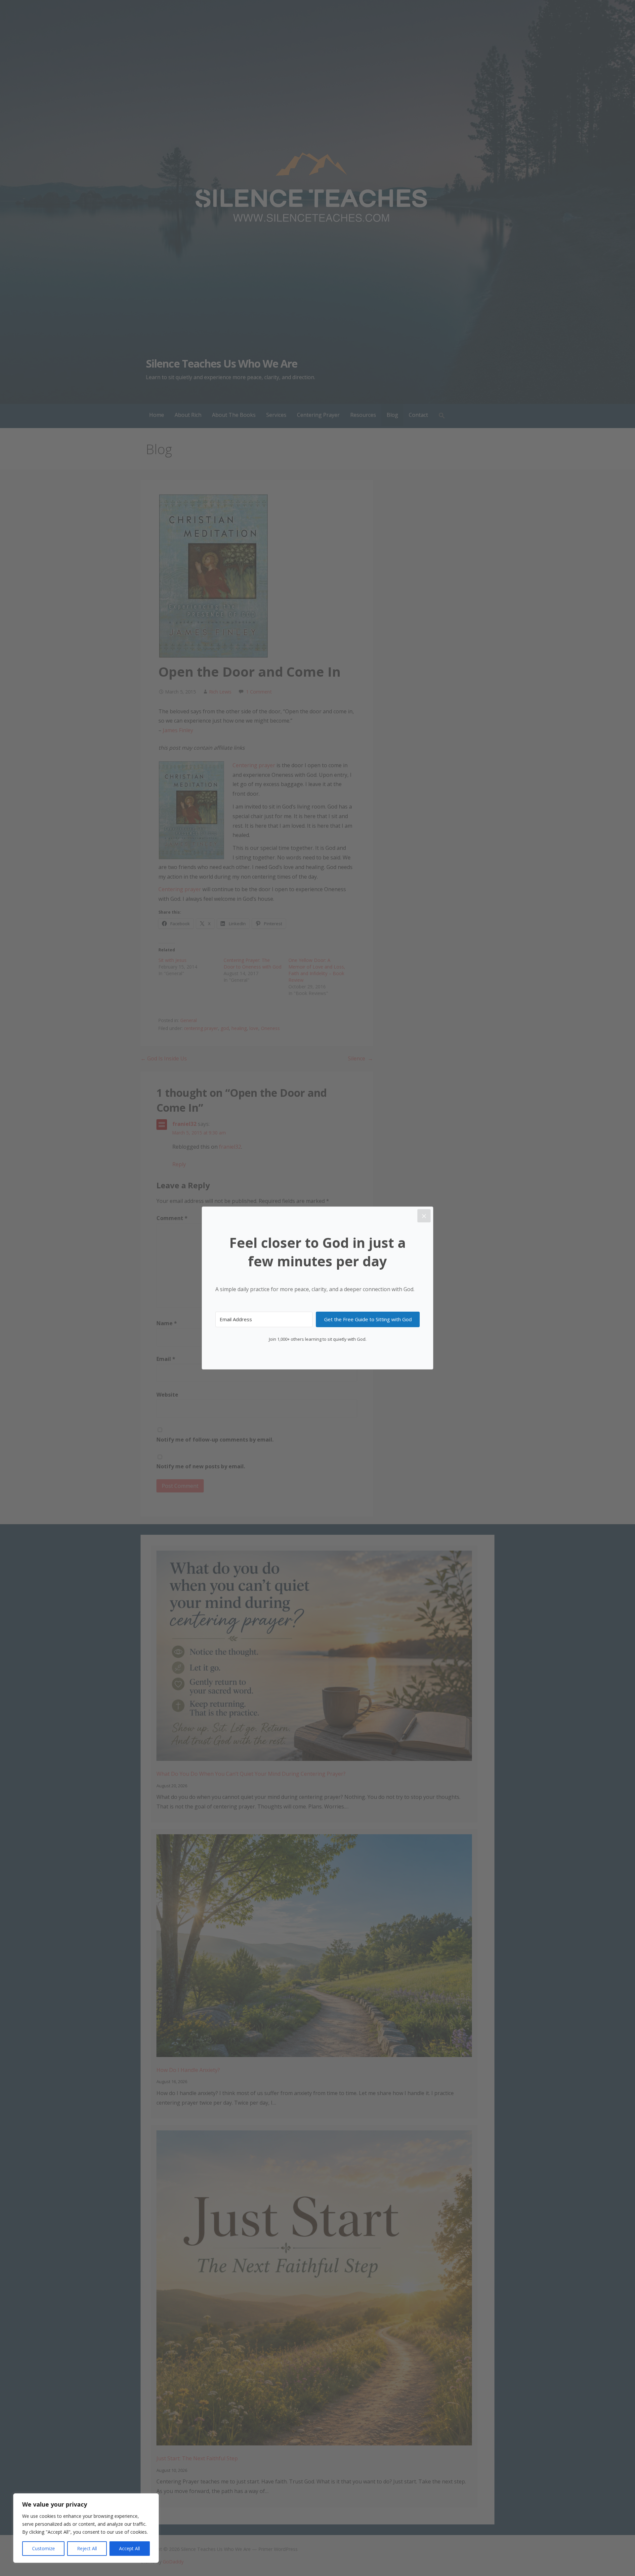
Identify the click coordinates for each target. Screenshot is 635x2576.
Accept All (129, 2548)
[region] (86, 2528)
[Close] (424, 1216)
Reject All (87, 2548)
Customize (43, 2548)
